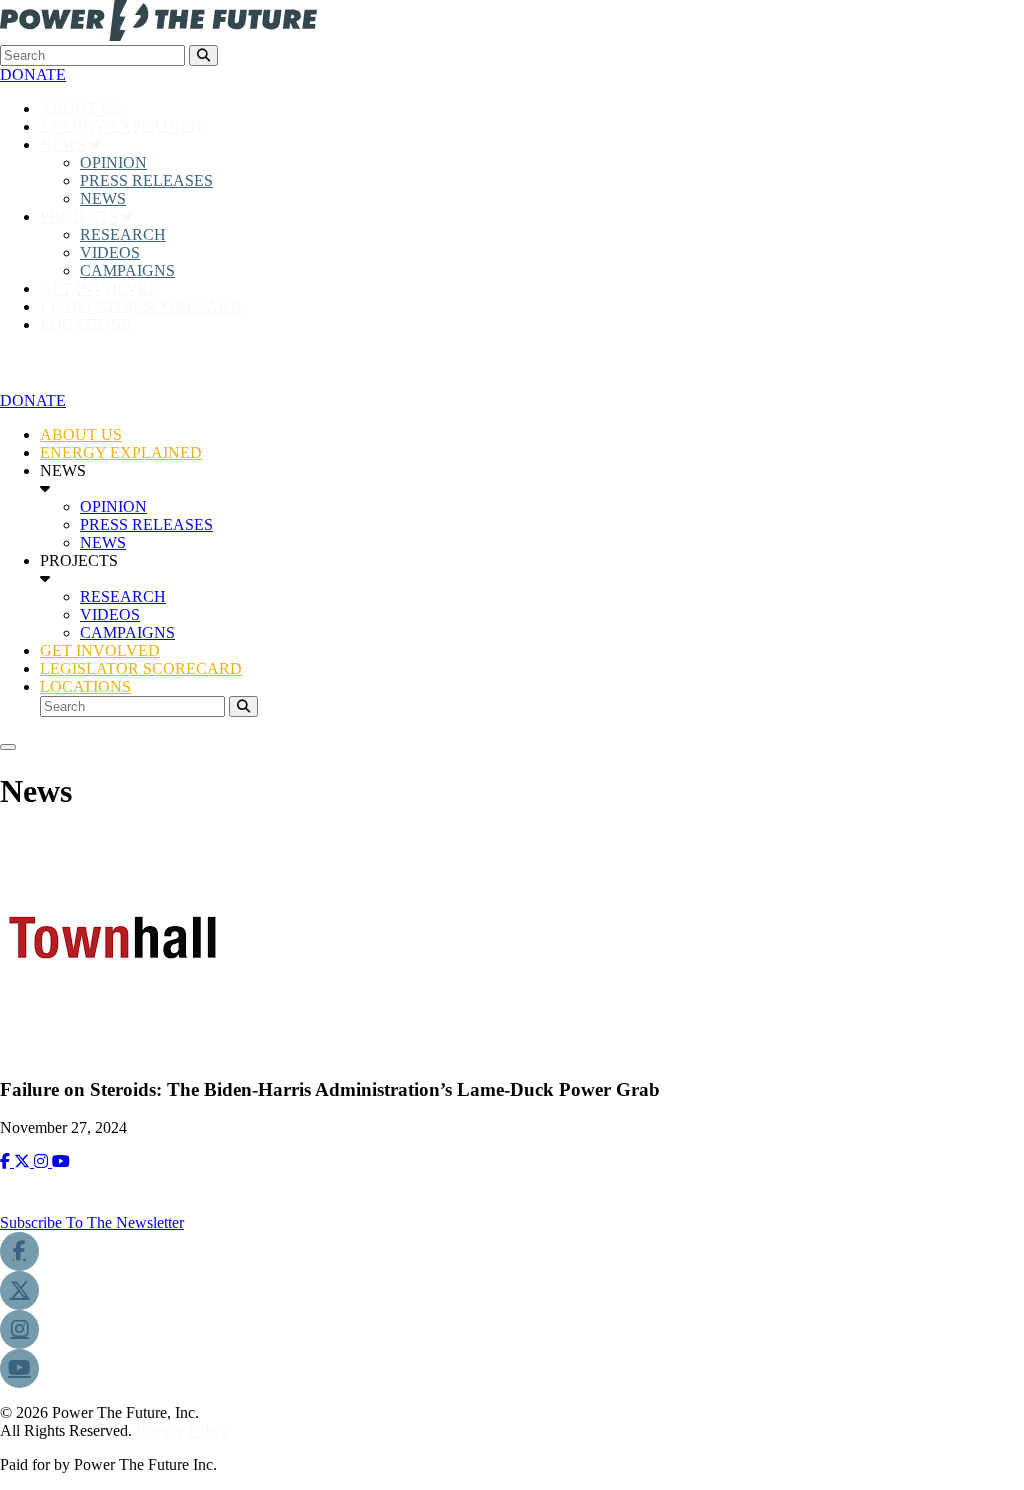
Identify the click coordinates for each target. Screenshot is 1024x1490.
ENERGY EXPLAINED (121, 126)
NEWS (65, 144)
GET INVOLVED (100, 288)
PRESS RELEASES (146, 180)
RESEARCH (123, 234)
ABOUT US (81, 108)
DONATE (33, 74)
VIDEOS (110, 252)
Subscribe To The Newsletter (92, 1222)
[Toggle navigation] (8, 747)
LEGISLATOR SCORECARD (141, 306)
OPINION (113, 162)
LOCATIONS (85, 324)
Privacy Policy (182, 1430)
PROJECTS (81, 216)
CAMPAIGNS (127, 270)
